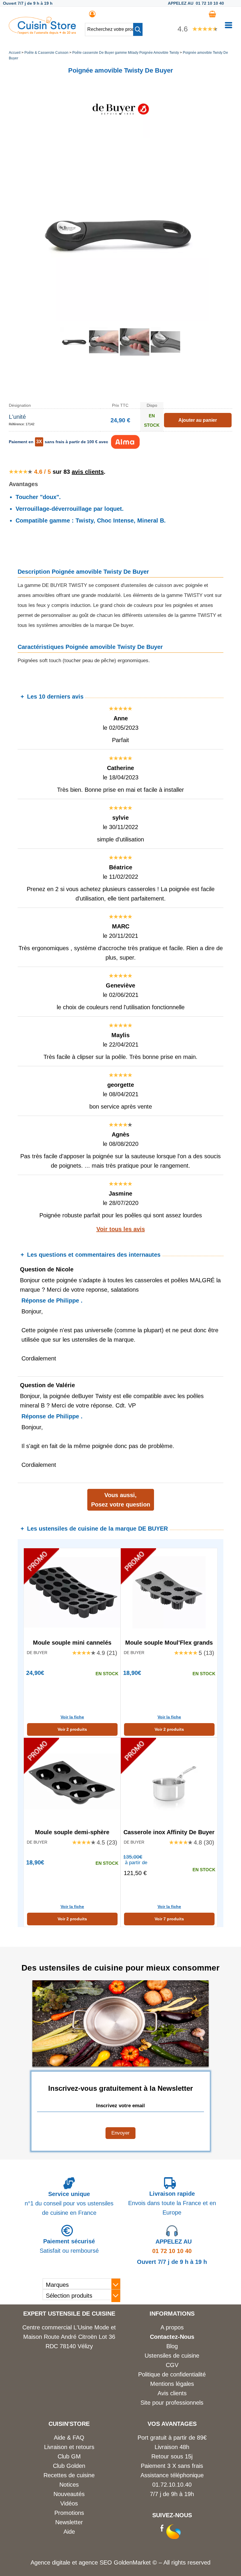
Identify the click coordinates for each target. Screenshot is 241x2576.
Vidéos (69, 2503)
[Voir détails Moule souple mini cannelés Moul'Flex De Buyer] (72, 1592)
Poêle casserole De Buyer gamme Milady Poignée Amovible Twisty (126, 53)
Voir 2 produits (72, 1729)
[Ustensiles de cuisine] (42, 32)
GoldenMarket (133, 2562)
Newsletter (69, 2522)
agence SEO (96, 2562)
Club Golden (69, 2466)
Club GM (69, 2456)
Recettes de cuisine (69, 2475)
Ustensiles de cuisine (172, 2356)
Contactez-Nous (172, 2337)
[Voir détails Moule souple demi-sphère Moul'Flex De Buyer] (72, 1782)
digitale (61, 2562)
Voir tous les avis (121, 1229)
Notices (69, 2485)
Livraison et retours (69, 2447)
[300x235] (104, 354)
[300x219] (165, 354)
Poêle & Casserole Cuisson (46, 53)
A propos (172, 2327)
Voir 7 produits (169, 1919)
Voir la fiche (72, 1717)
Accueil (15, 53)
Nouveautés (69, 2494)
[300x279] (135, 354)
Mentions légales (172, 2384)
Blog (172, 2346)
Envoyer (120, 2133)
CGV (172, 2365)
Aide (69, 2532)
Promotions (69, 2513)
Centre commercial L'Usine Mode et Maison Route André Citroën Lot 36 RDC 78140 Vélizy (69, 2337)
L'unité (17, 417)
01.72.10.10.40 (172, 2485)
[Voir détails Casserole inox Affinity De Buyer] (169, 1782)
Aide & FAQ (69, 2438)
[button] (138, 29)
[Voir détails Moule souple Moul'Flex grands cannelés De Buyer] (169, 1592)
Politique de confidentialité (172, 2374)
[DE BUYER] (120, 136)
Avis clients (172, 2393)
